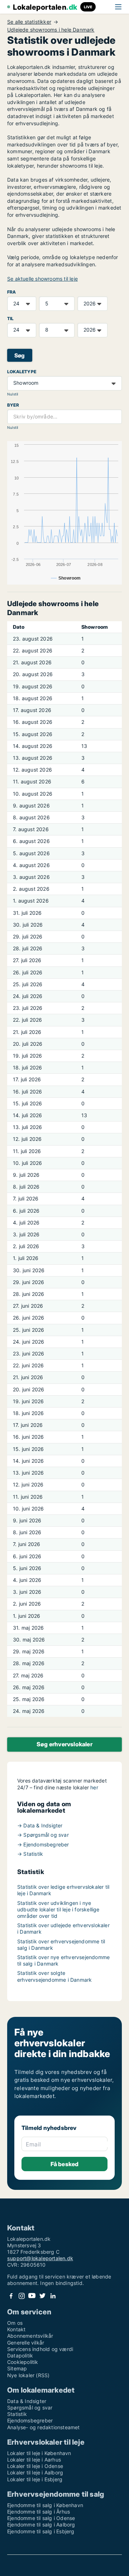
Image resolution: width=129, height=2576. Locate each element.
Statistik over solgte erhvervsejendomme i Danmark (54, 1976)
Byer (13, 405)
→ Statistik (30, 1854)
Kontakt (16, 2329)
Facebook (11, 2296)
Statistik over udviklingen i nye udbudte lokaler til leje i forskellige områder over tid (58, 1909)
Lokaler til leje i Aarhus (34, 2460)
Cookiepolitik (23, 2362)
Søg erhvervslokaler (64, 1744)
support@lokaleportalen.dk (40, 2258)
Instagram (21, 2296)
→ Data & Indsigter (40, 1825)
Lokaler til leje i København (39, 2453)
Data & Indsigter (27, 2401)
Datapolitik (20, 2355)
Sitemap (17, 2368)
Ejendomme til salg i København (45, 2505)
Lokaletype (22, 372)
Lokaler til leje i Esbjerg (35, 2479)
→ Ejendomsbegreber (43, 1844)
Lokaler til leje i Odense (35, 2466)
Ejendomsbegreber (30, 2420)
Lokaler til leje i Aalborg (35, 2472)
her (94, 1787)
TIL (11, 319)
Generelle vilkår (26, 2343)
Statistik (17, 2414)
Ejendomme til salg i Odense (41, 2518)
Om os (15, 2323)
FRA (12, 292)
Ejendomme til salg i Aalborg (41, 2525)
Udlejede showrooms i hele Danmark (51, 30)
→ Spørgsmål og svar (43, 1835)
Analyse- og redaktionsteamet (44, 2427)
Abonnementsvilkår (30, 2336)
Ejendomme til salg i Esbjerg (41, 2531)
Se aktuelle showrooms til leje (42, 279)
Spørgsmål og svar (30, 2408)
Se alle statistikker (29, 22)
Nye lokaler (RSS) (28, 2375)
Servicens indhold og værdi (40, 2349)
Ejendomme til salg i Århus (39, 2512)
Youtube (32, 2296)
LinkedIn (53, 2296)
